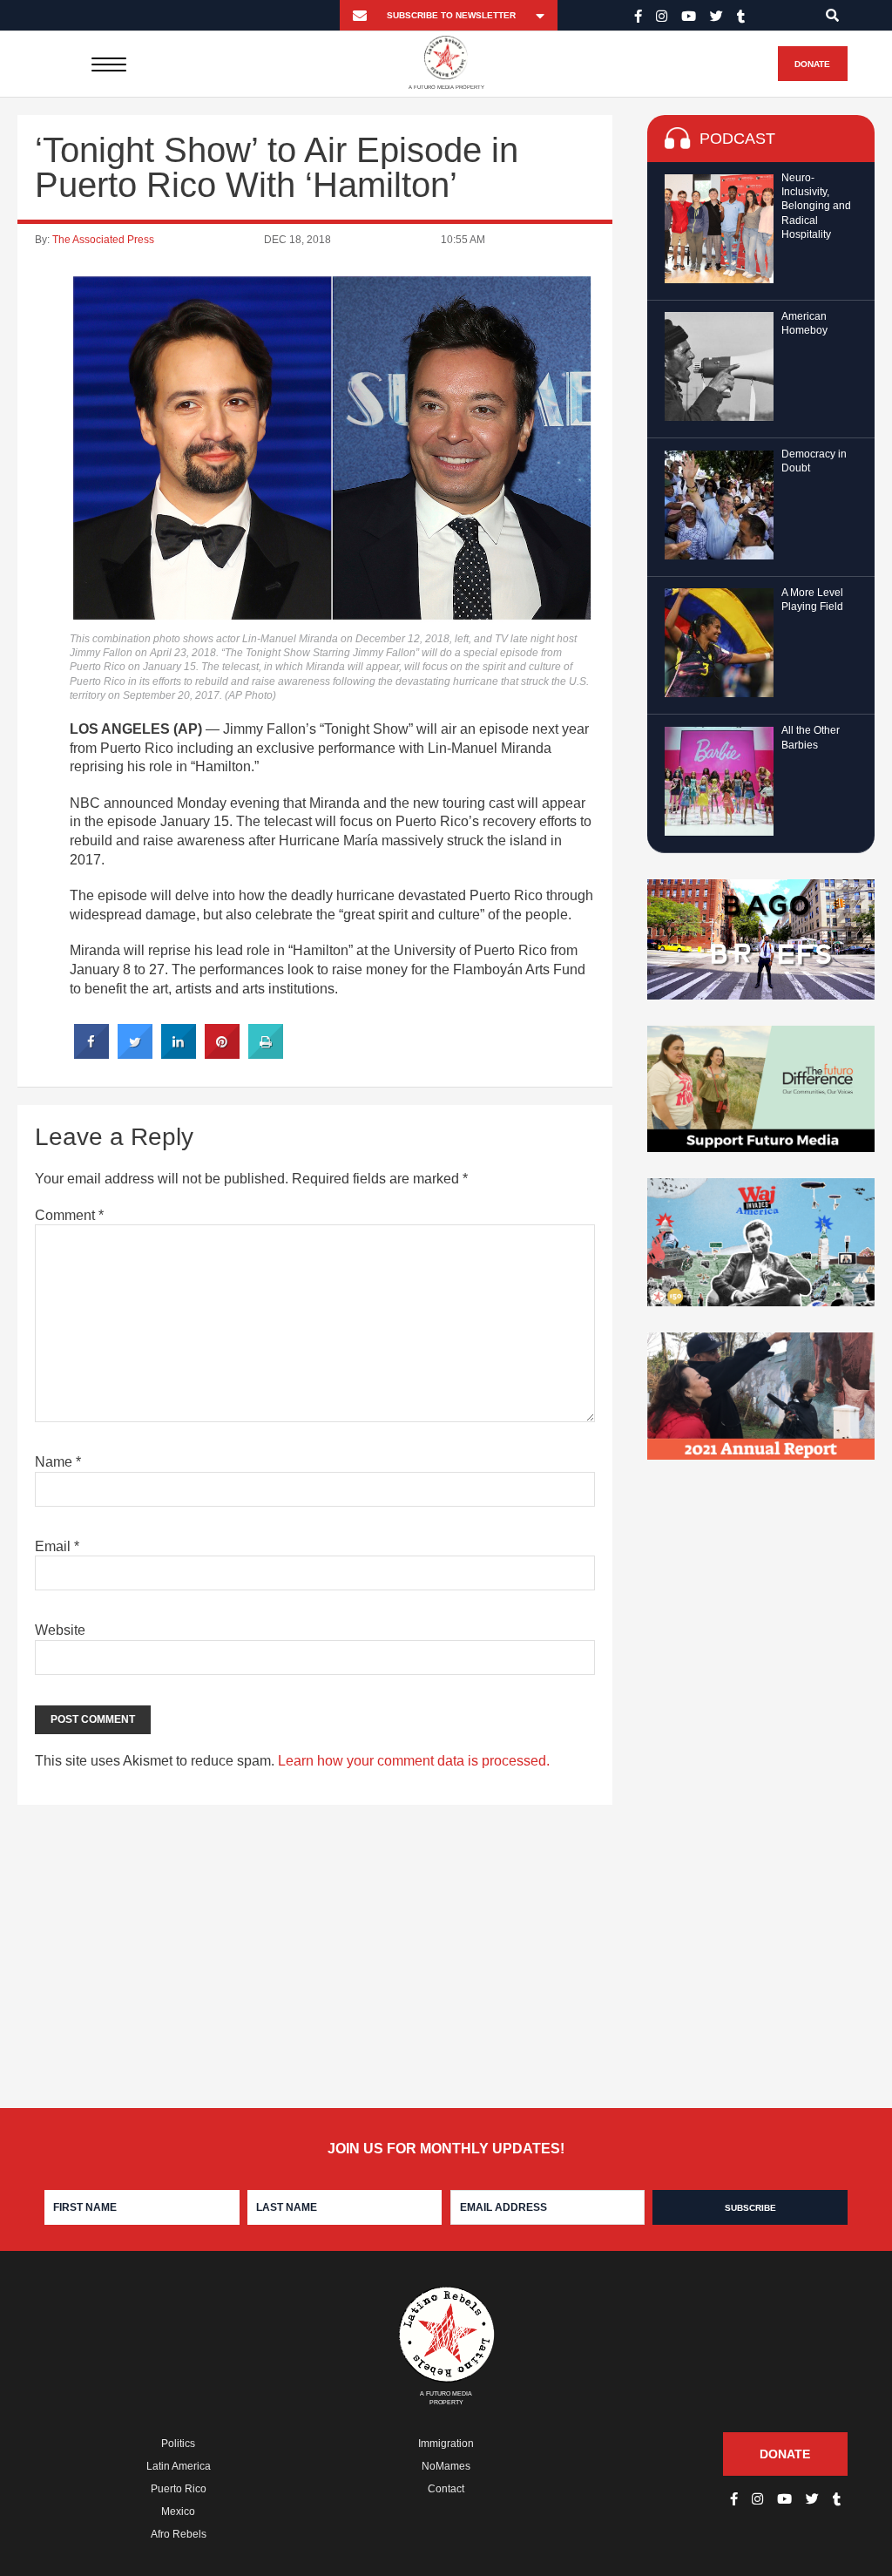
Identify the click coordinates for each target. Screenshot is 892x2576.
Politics (178, 2444)
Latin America (179, 2466)
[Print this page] (266, 1054)
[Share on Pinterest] (222, 1054)
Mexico (178, 2512)
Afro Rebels (179, 2534)
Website (60, 1630)
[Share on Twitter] (135, 1054)
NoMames (446, 2466)
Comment (69, 1215)
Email (57, 1546)
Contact (446, 2489)
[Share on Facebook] (91, 1054)
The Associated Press (103, 240)
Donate (812, 64)
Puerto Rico (179, 2489)
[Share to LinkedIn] (179, 1054)
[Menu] (108, 64)
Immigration (446, 2444)
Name (58, 1462)
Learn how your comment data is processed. (414, 1761)
